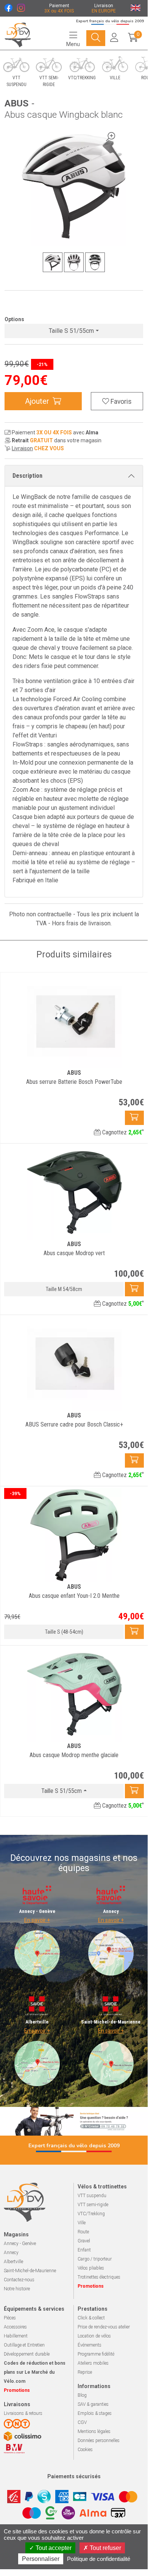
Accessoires (15, 2327)
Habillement (16, 2336)
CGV (82, 2422)
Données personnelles (99, 2441)
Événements (90, 2345)
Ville (82, 2223)
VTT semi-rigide (93, 2205)
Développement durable (27, 2354)
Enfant (84, 2250)
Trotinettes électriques (99, 2277)
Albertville (13, 2262)
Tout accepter (53, 2548)
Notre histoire (17, 2289)
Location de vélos (94, 2336)
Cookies (85, 2450)
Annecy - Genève (20, 2244)
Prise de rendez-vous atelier (104, 2327)
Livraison (22, 448)
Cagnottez (122, 1132)
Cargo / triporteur (95, 2259)
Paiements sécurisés (74, 2476)
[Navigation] (96, 38)
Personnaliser (41, 2559)
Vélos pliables (91, 2268)
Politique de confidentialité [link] (99, 2559)
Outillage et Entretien (24, 2345)
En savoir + (37, 1920)
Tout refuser (105, 2548)
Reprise (85, 2372)
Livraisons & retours (23, 2413)
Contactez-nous (19, 2280)
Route (83, 2232)
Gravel (84, 2241)
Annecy (11, 2253)
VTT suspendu (92, 2196)
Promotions (91, 2286)
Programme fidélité (96, 2354)
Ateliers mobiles (93, 2363)
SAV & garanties (93, 2404)
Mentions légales (94, 2431)
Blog (82, 2395)
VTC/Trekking (91, 2214)
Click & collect (91, 2318)
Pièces (10, 2318)
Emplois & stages (95, 2413)
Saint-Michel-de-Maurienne (30, 2271)
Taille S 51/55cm (71, 331)
